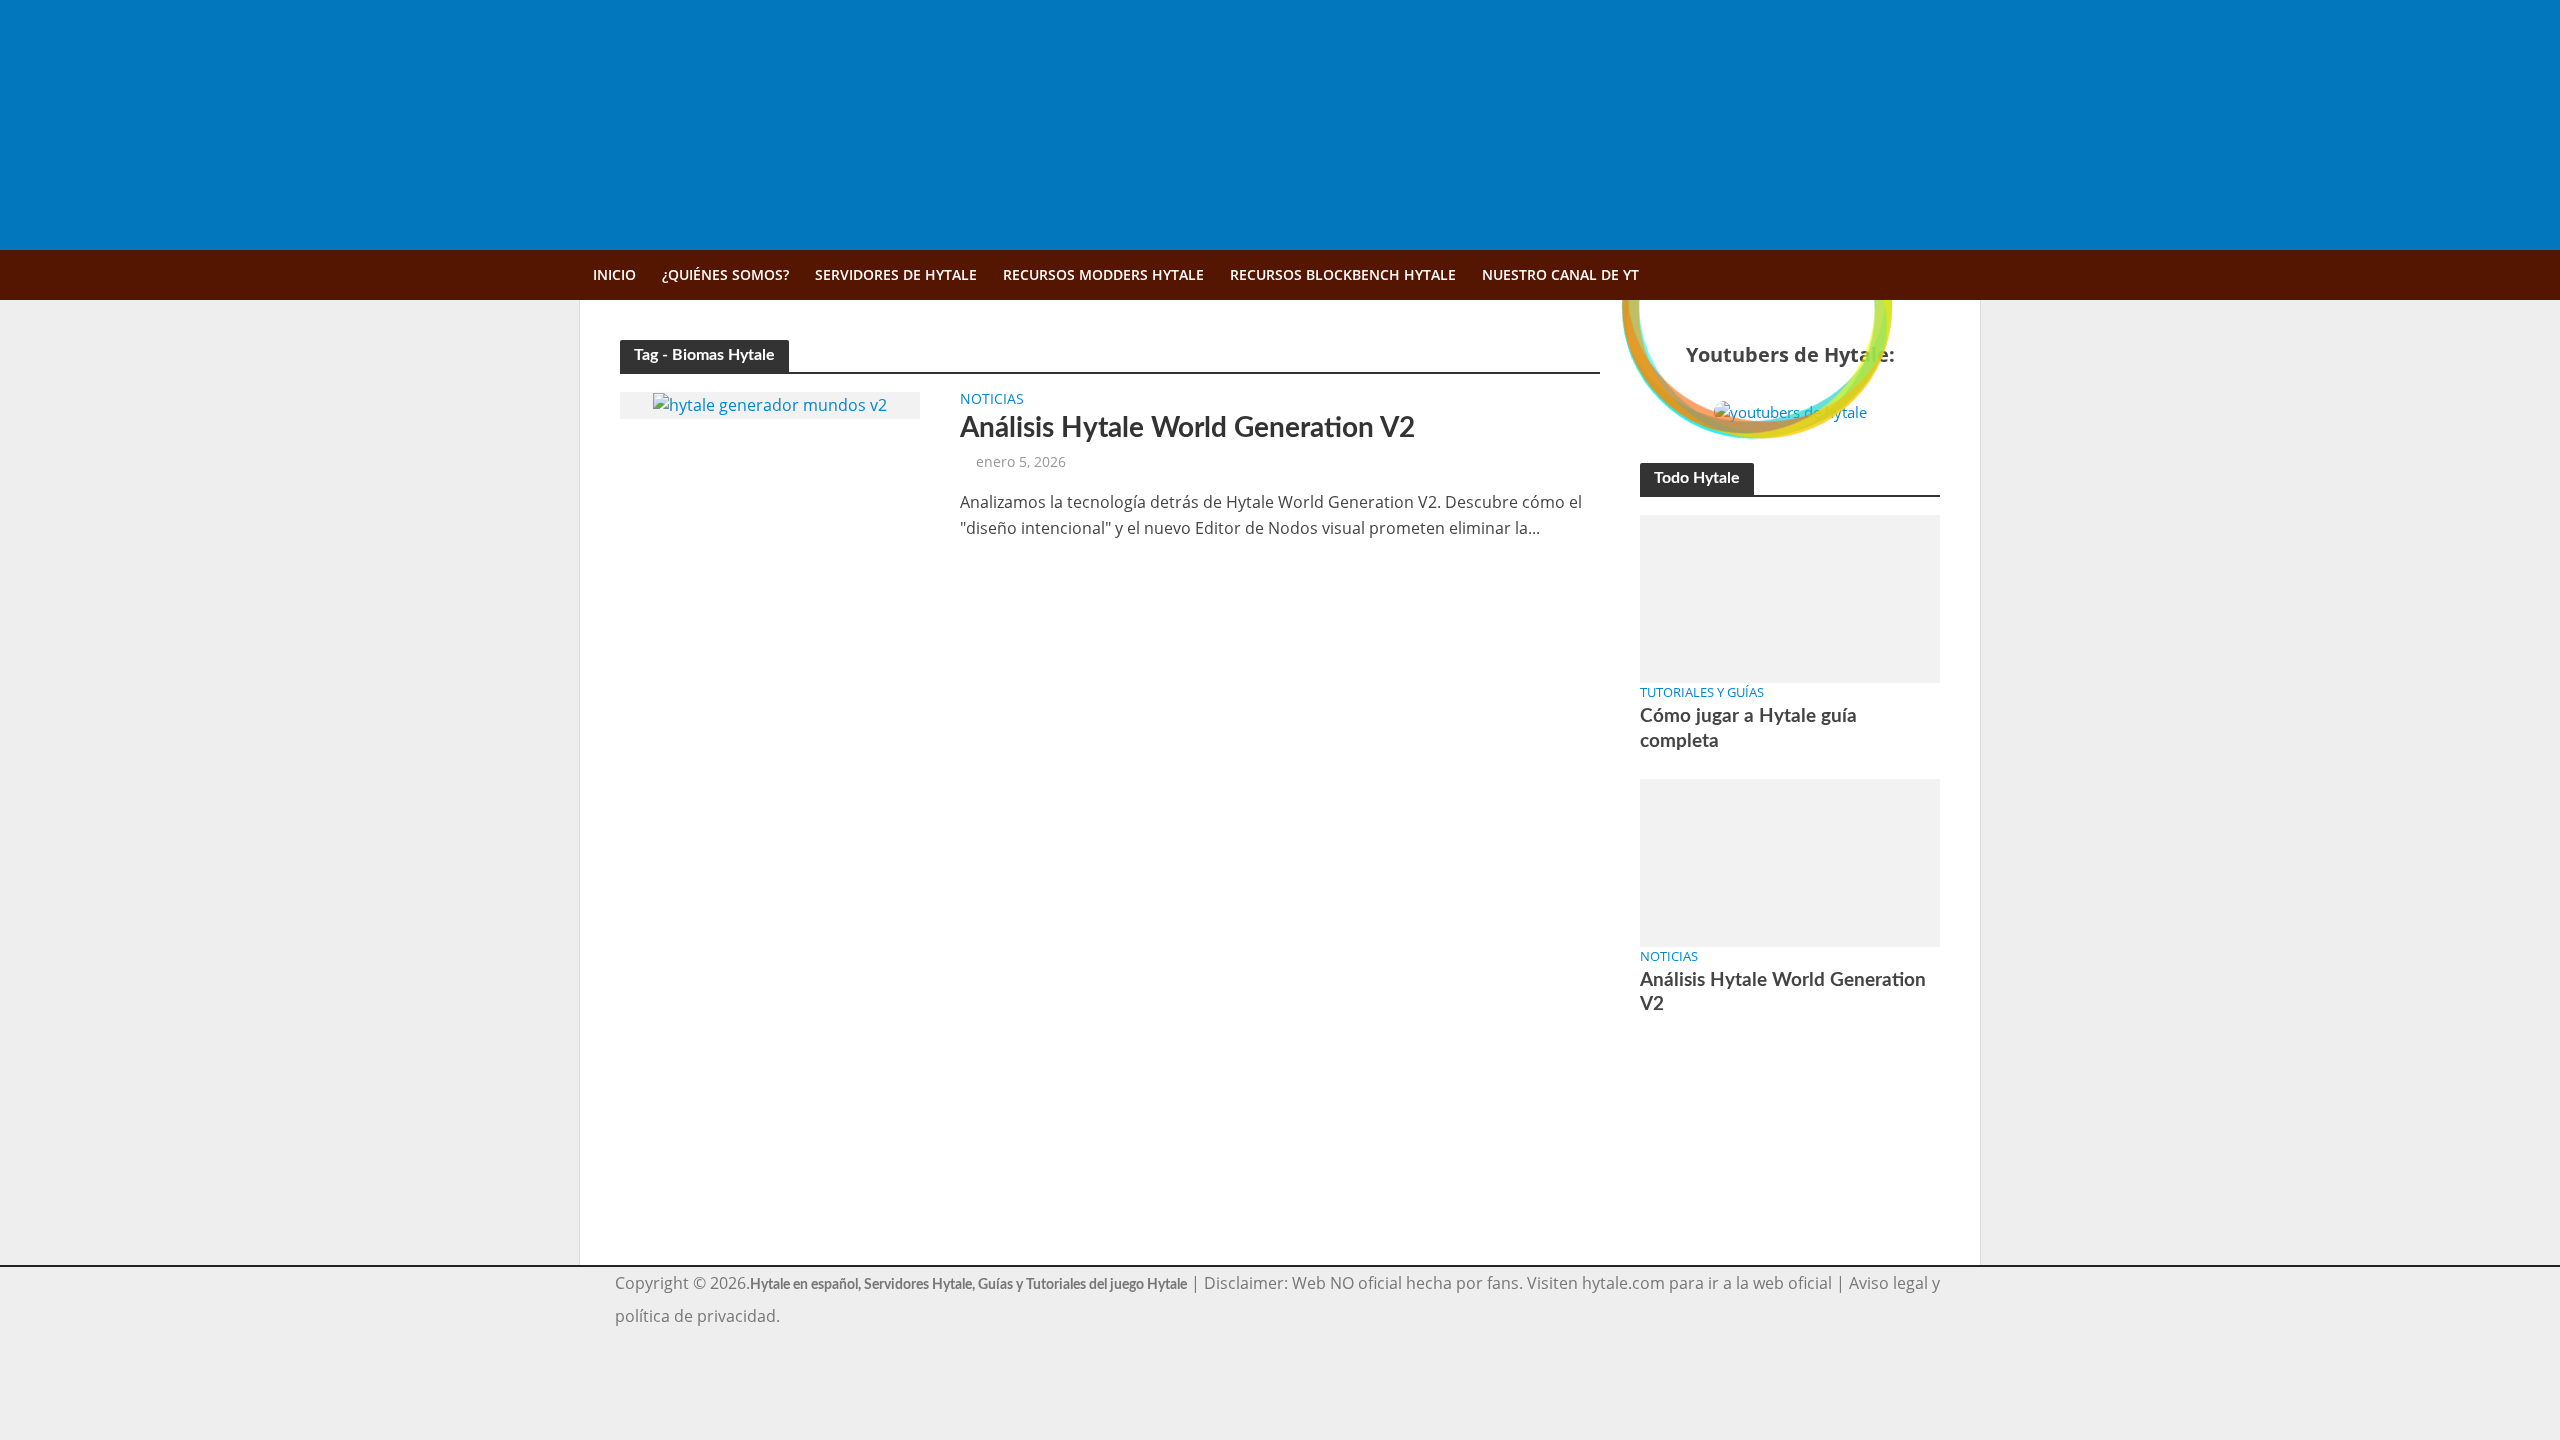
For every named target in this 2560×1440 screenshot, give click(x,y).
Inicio (614, 274)
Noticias (992, 400)
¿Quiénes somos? (725, 274)
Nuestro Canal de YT (1560, 274)
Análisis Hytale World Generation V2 (1187, 428)
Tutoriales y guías (1702, 692)
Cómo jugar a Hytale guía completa (1748, 728)
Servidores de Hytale (896, 274)
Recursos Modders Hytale (1103, 274)
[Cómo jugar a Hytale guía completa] (1790, 597)
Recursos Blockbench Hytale (1343, 274)
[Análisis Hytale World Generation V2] (770, 404)
